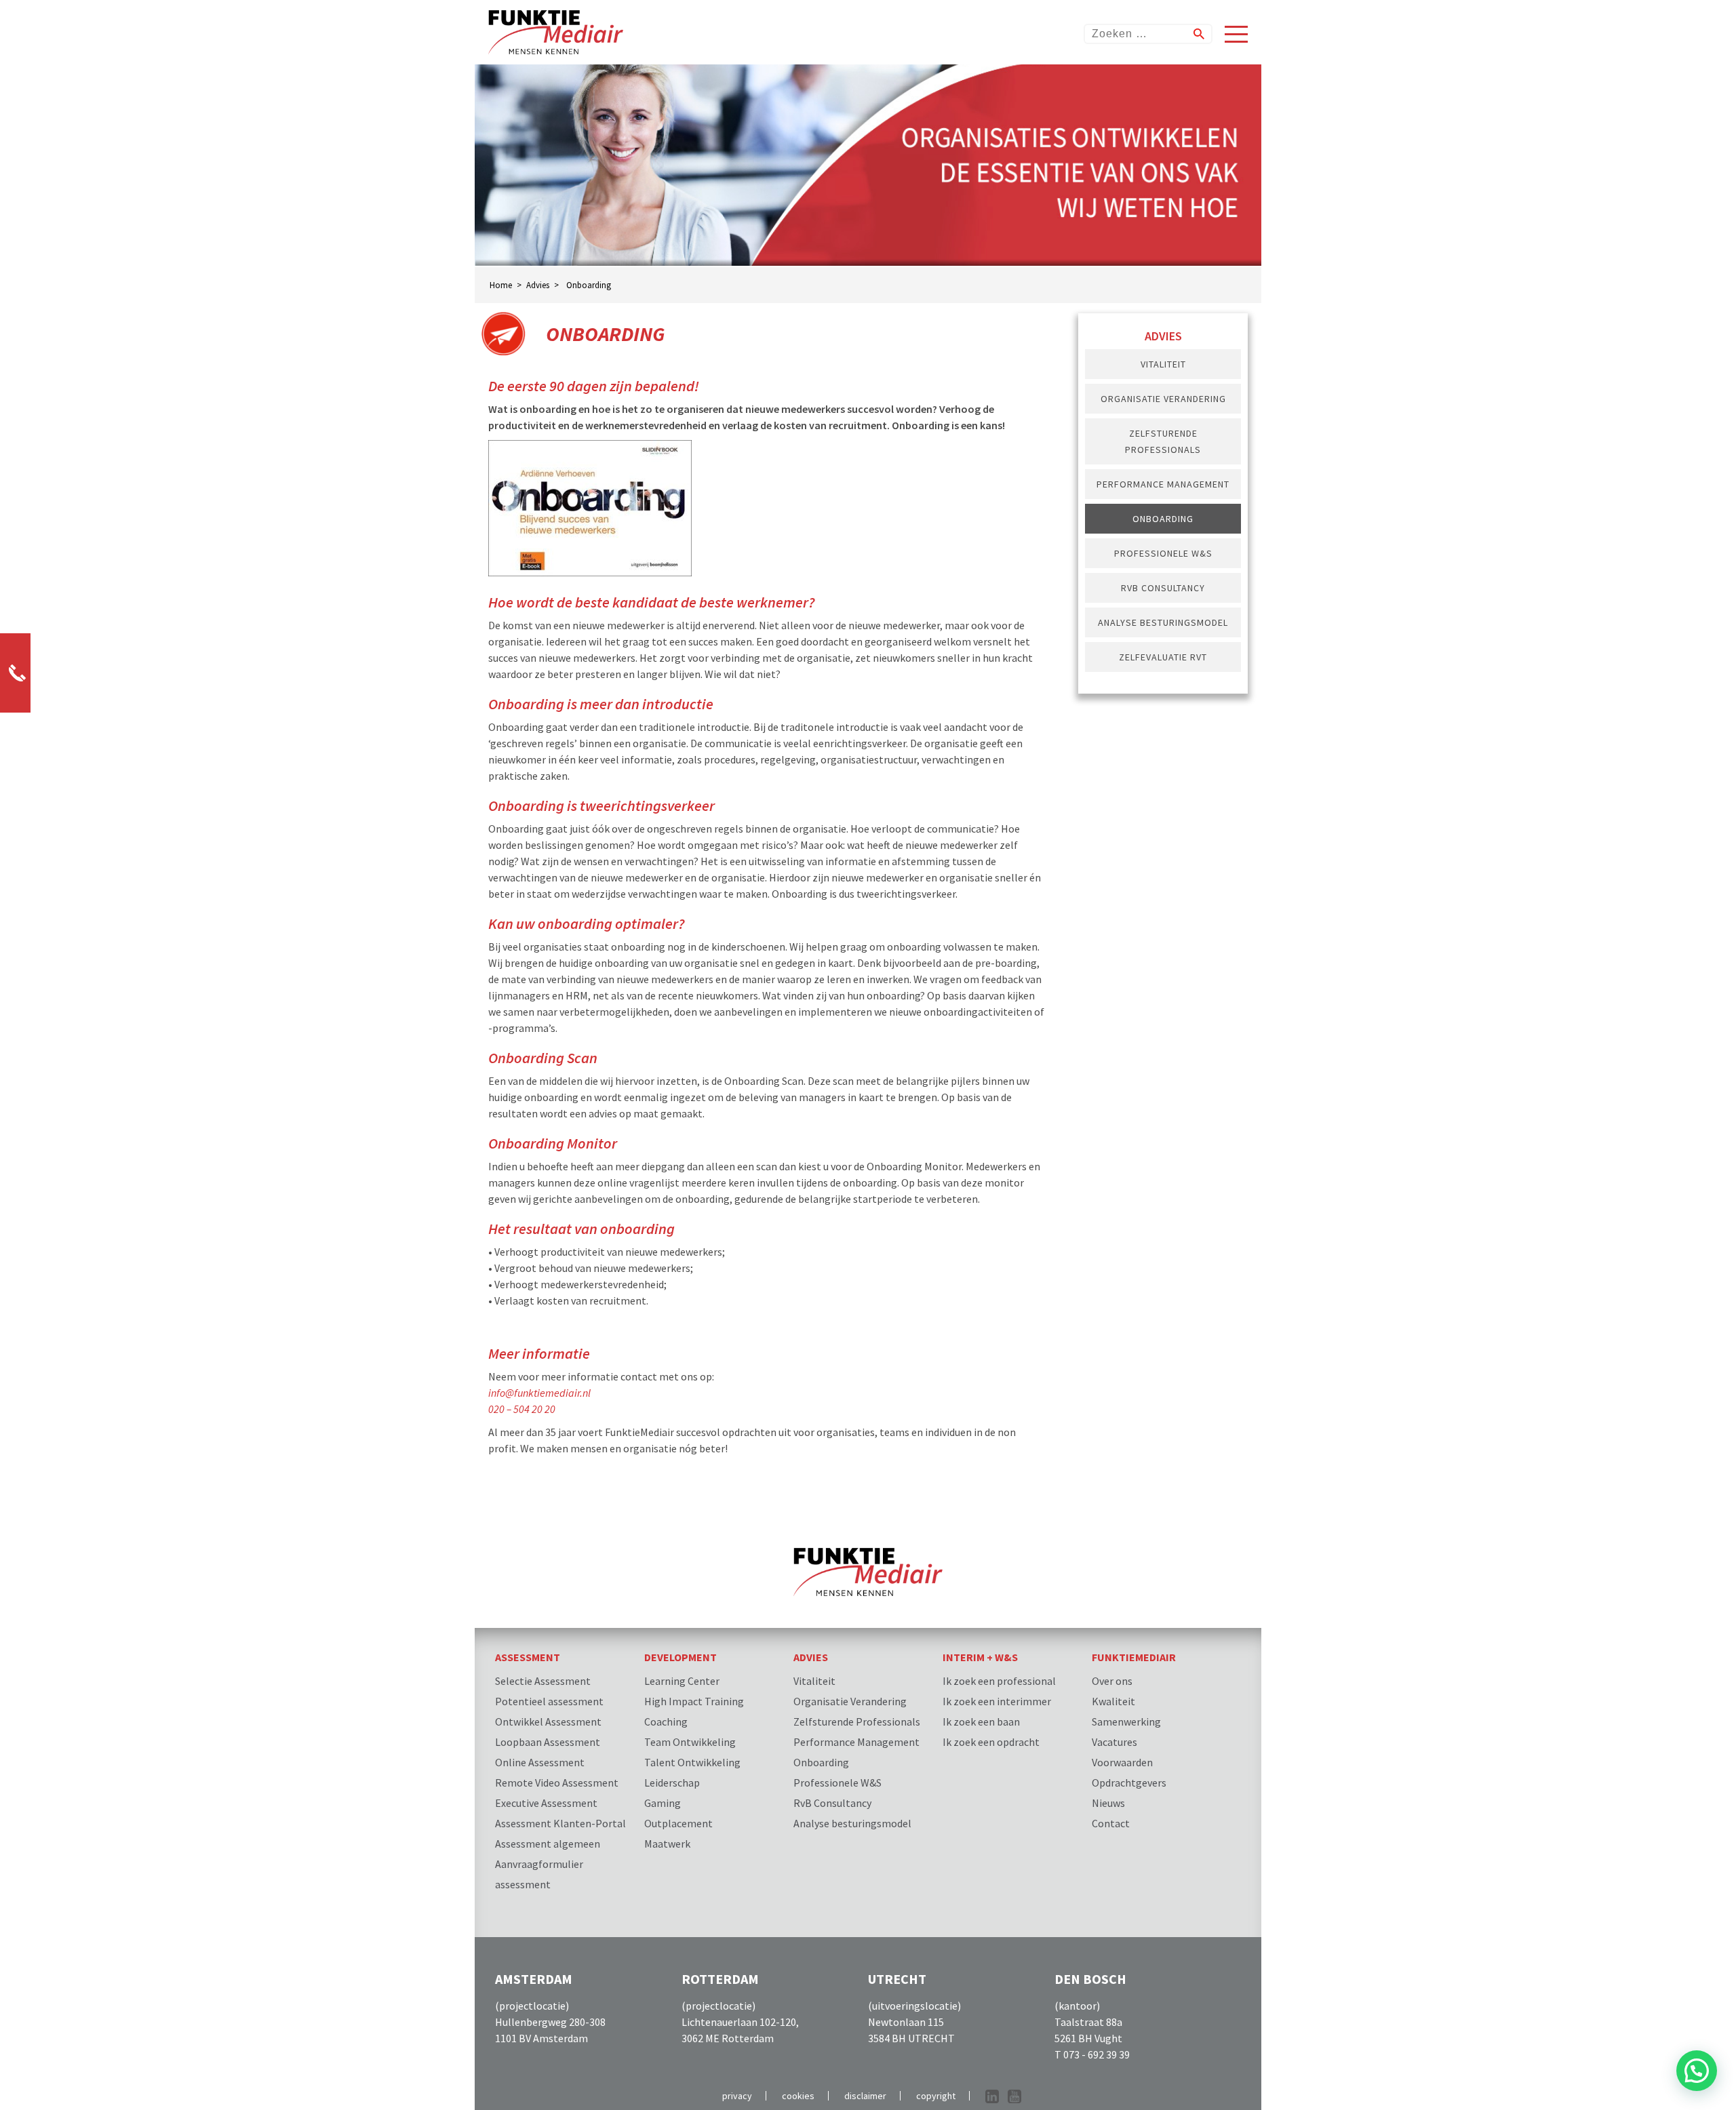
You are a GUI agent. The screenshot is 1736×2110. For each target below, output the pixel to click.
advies (538, 285)
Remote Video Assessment (557, 1783)
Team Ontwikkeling (690, 1742)
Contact (1111, 1823)
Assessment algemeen (548, 1844)
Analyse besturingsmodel (1163, 622)
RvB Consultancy (1163, 588)
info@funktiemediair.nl (539, 1393)
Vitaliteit (1163, 364)
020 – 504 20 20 (522, 1409)
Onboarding (1163, 519)
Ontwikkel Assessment (548, 1721)
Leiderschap (672, 1783)
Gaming (663, 1803)
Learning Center (682, 1681)
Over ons (1112, 1681)
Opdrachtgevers (1129, 1783)
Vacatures (1114, 1742)
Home (501, 285)
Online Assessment (540, 1762)
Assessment (528, 1657)
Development (680, 1657)
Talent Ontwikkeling (692, 1762)
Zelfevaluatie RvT (1163, 657)
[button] (1697, 2071)
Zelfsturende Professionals (1163, 441)
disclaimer (865, 2096)
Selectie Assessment (543, 1681)
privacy (737, 2096)
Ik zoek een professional (999, 1681)
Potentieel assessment (549, 1701)
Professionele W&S (1163, 553)
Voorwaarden (1122, 1762)
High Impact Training (694, 1701)
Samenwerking (1126, 1721)
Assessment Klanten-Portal (560, 1823)
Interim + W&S (980, 1657)
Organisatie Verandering (1163, 399)
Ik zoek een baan (981, 1721)
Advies (811, 1657)
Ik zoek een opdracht (991, 1742)
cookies (798, 2096)
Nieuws (1108, 1803)
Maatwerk (667, 1844)
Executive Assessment (546, 1803)
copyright (936, 2096)
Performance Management (1163, 484)
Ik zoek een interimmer (997, 1701)
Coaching (666, 1721)
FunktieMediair (1134, 1657)
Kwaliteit (1113, 1701)
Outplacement (678, 1823)
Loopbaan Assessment (548, 1742)
